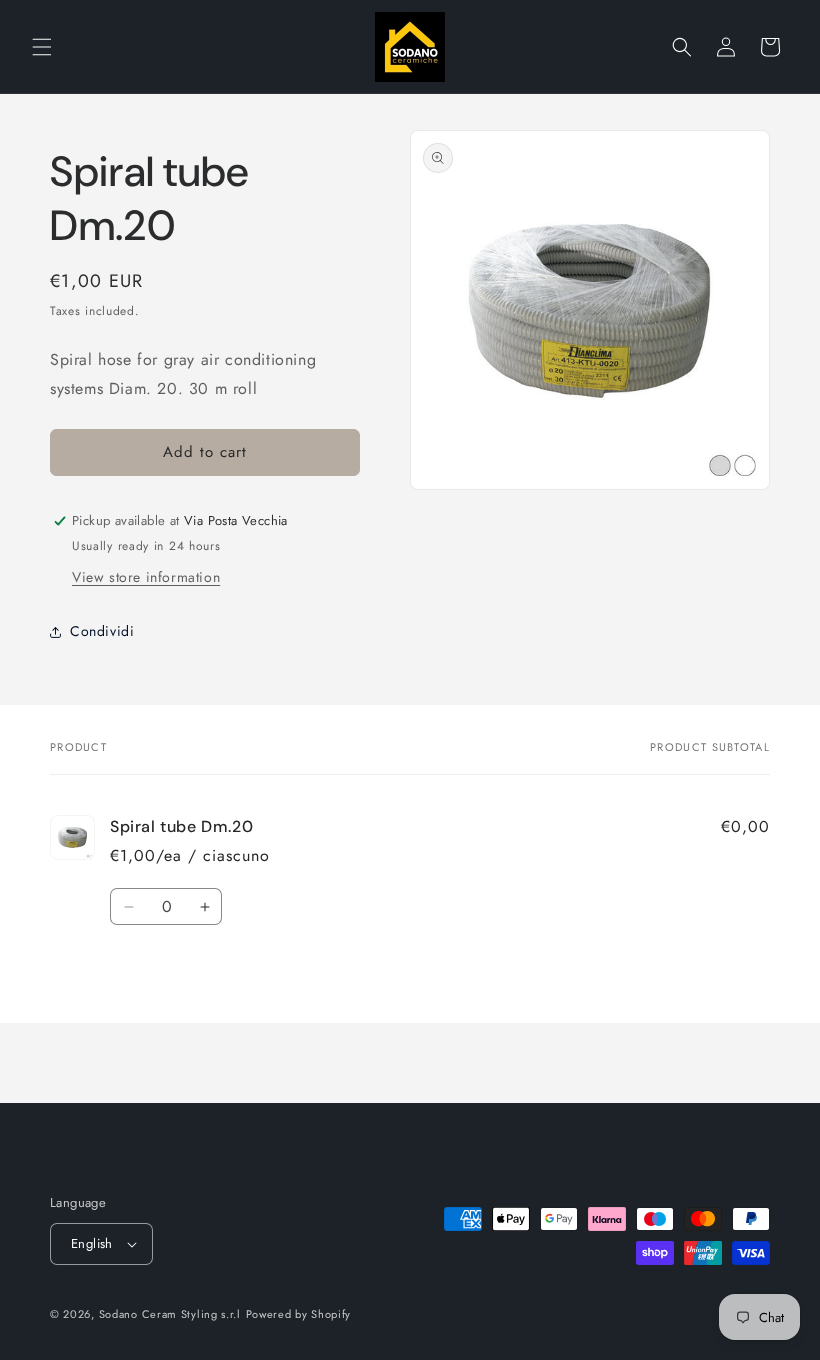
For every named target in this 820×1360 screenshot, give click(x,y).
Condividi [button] (102, 631)
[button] (42, 47)
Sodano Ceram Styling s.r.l (170, 1314)
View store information (146, 577)
